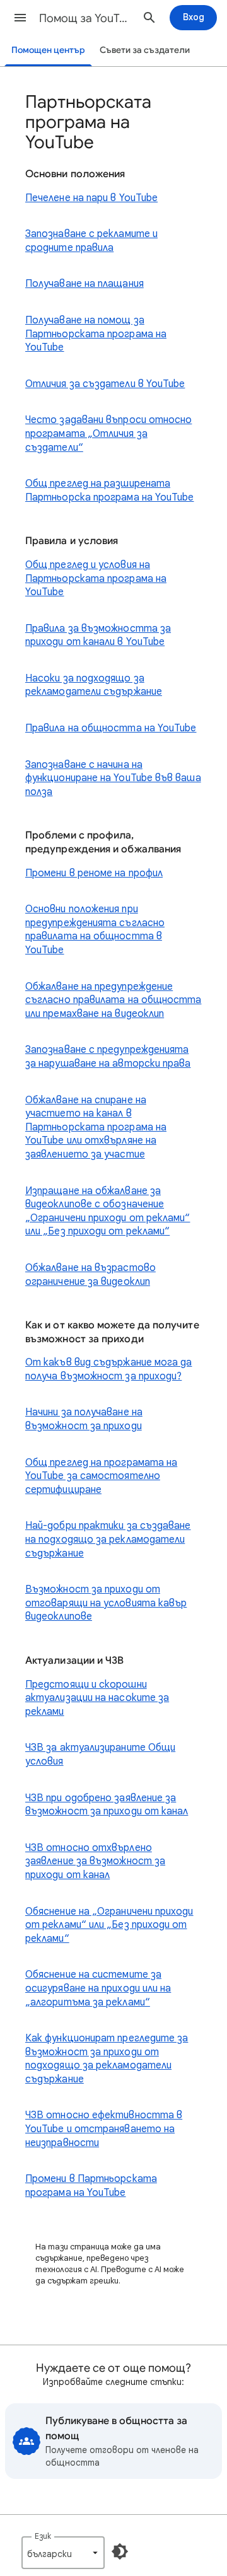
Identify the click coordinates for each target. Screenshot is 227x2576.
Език (43, 2536)
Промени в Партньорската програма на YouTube (91, 2186)
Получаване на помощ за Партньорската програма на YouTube (96, 334)
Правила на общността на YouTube (111, 728)
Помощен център (48, 50)
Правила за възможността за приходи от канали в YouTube (98, 635)
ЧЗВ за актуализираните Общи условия (100, 1755)
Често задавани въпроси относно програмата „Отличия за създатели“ (108, 433)
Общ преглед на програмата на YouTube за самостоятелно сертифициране (101, 1476)
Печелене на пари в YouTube (91, 198)
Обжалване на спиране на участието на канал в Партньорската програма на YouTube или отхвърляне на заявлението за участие (96, 1127)
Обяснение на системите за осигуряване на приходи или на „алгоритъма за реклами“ (98, 1988)
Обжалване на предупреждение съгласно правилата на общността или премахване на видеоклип (113, 1000)
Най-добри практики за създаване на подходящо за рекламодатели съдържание (108, 1539)
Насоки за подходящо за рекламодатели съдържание (94, 685)
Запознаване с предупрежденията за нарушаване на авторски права (108, 1057)
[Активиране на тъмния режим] (120, 2551)
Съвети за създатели (145, 50)
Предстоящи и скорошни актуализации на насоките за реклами (97, 1698)
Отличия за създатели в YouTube (105, 384)
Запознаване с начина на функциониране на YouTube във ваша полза (113, 778)
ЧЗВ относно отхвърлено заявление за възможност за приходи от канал (95, 1861)
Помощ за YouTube (86, 18)
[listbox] (63, 2553)
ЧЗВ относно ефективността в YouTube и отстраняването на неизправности (104, 2129)
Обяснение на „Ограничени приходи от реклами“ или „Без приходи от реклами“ (109, 1925)
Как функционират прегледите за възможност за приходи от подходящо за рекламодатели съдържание (107, 2059)
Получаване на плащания (84, 284)
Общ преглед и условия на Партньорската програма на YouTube (96, 578)
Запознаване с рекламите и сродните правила (91, 241)
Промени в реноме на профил (94, 873)
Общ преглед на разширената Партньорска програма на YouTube (109, 490)
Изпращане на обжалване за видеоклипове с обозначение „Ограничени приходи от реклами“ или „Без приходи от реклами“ (108, 1211)
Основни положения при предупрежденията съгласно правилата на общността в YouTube (95, 930)
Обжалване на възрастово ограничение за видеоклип (90, 1275)
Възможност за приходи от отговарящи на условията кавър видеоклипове (106, 1603)
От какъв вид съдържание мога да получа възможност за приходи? (108, 1369)
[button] (20, 18)
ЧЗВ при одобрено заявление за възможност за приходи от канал (107, 1805)
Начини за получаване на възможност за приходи (84, 1419)
